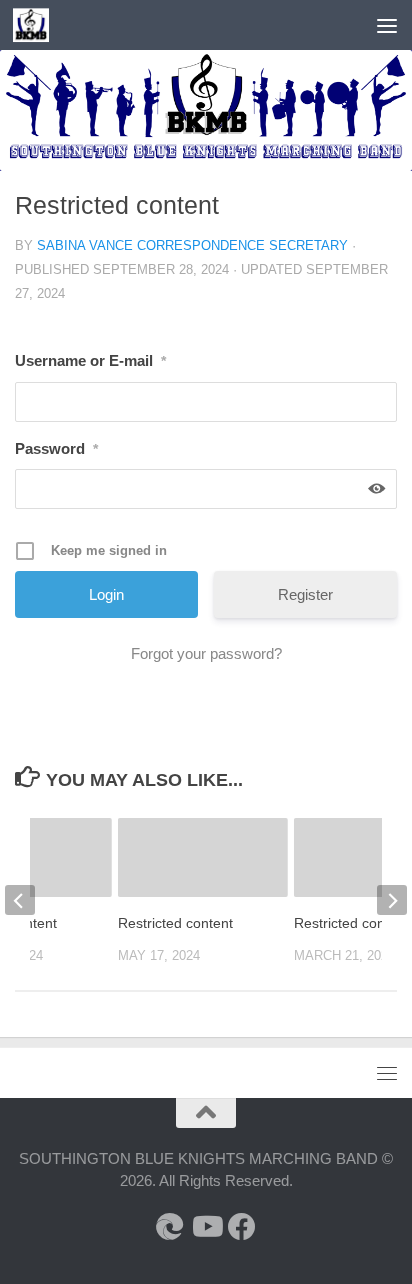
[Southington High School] (170, 1227)
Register (305, 594)
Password (56, 448)
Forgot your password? (206, 653)
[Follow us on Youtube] (206, 1227)
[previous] (20, 900)
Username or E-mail (90, 360)
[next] (392, 900)
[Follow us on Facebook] (242, 1227)
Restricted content (175, 923)
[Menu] (387, 25)
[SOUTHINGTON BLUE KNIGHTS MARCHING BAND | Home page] (36, 25)
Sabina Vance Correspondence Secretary (192, 245)
